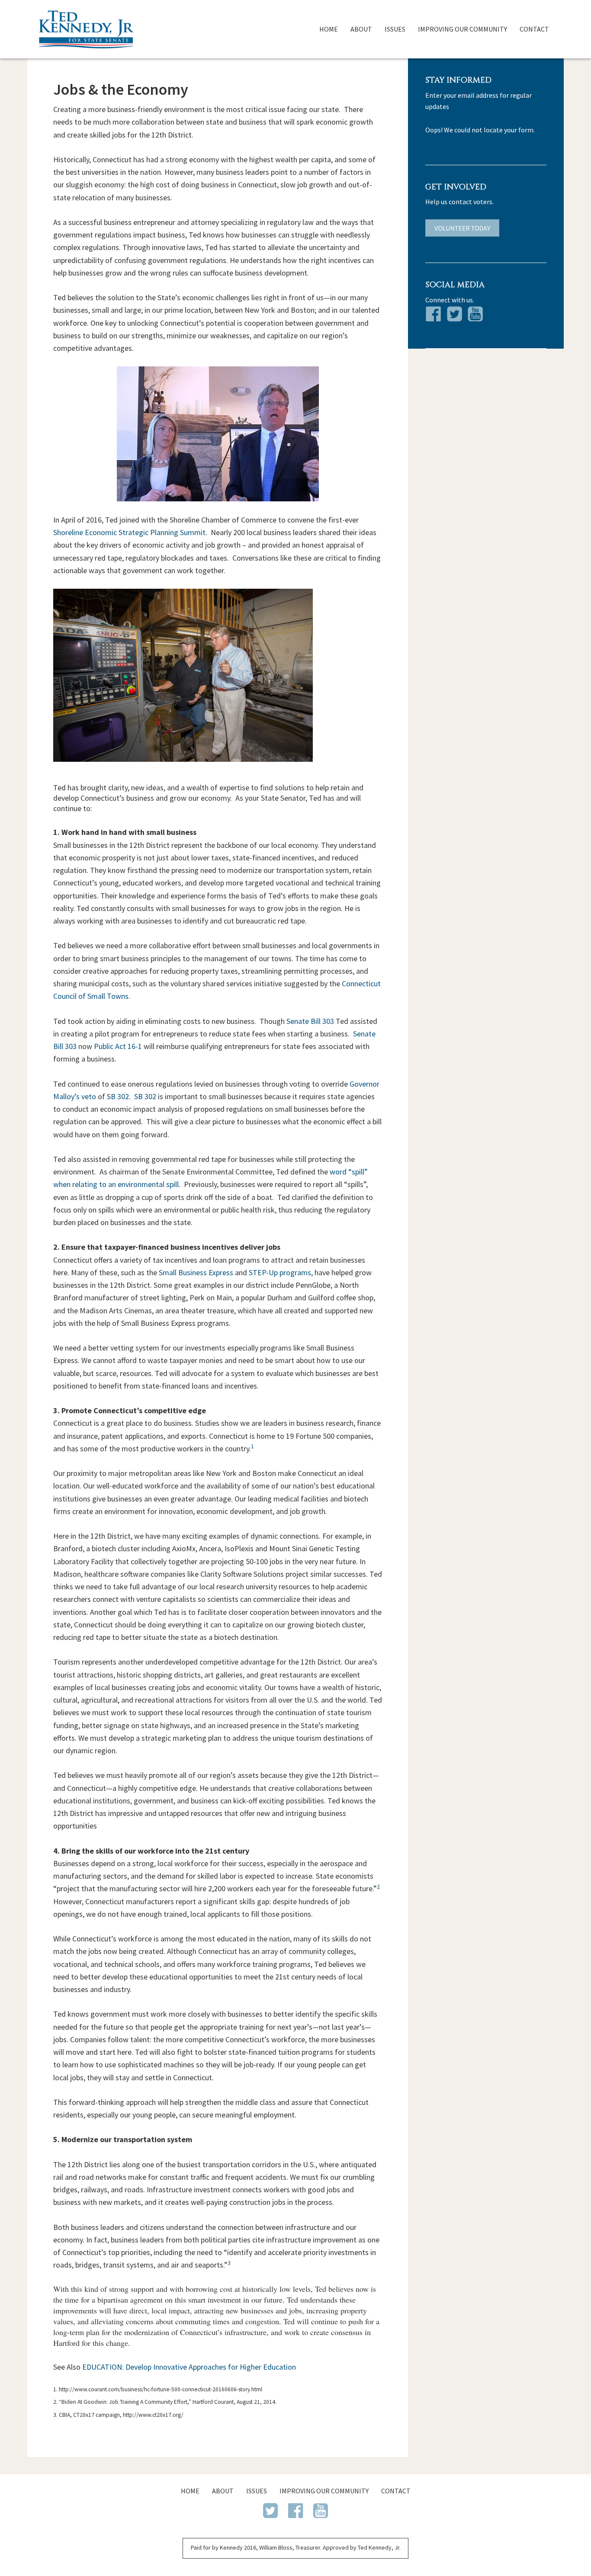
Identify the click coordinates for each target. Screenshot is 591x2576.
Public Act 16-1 (118, 1046)
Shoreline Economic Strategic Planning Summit (129, 532)
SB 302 (118, 1096)
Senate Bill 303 (310, 1021)
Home (329, 29)
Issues (395, 29)
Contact (534, 29)
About (361, 29)
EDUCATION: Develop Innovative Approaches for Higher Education (189, 2367)
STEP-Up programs (280, 1272)
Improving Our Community (463, 29)
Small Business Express (196, 1272)
